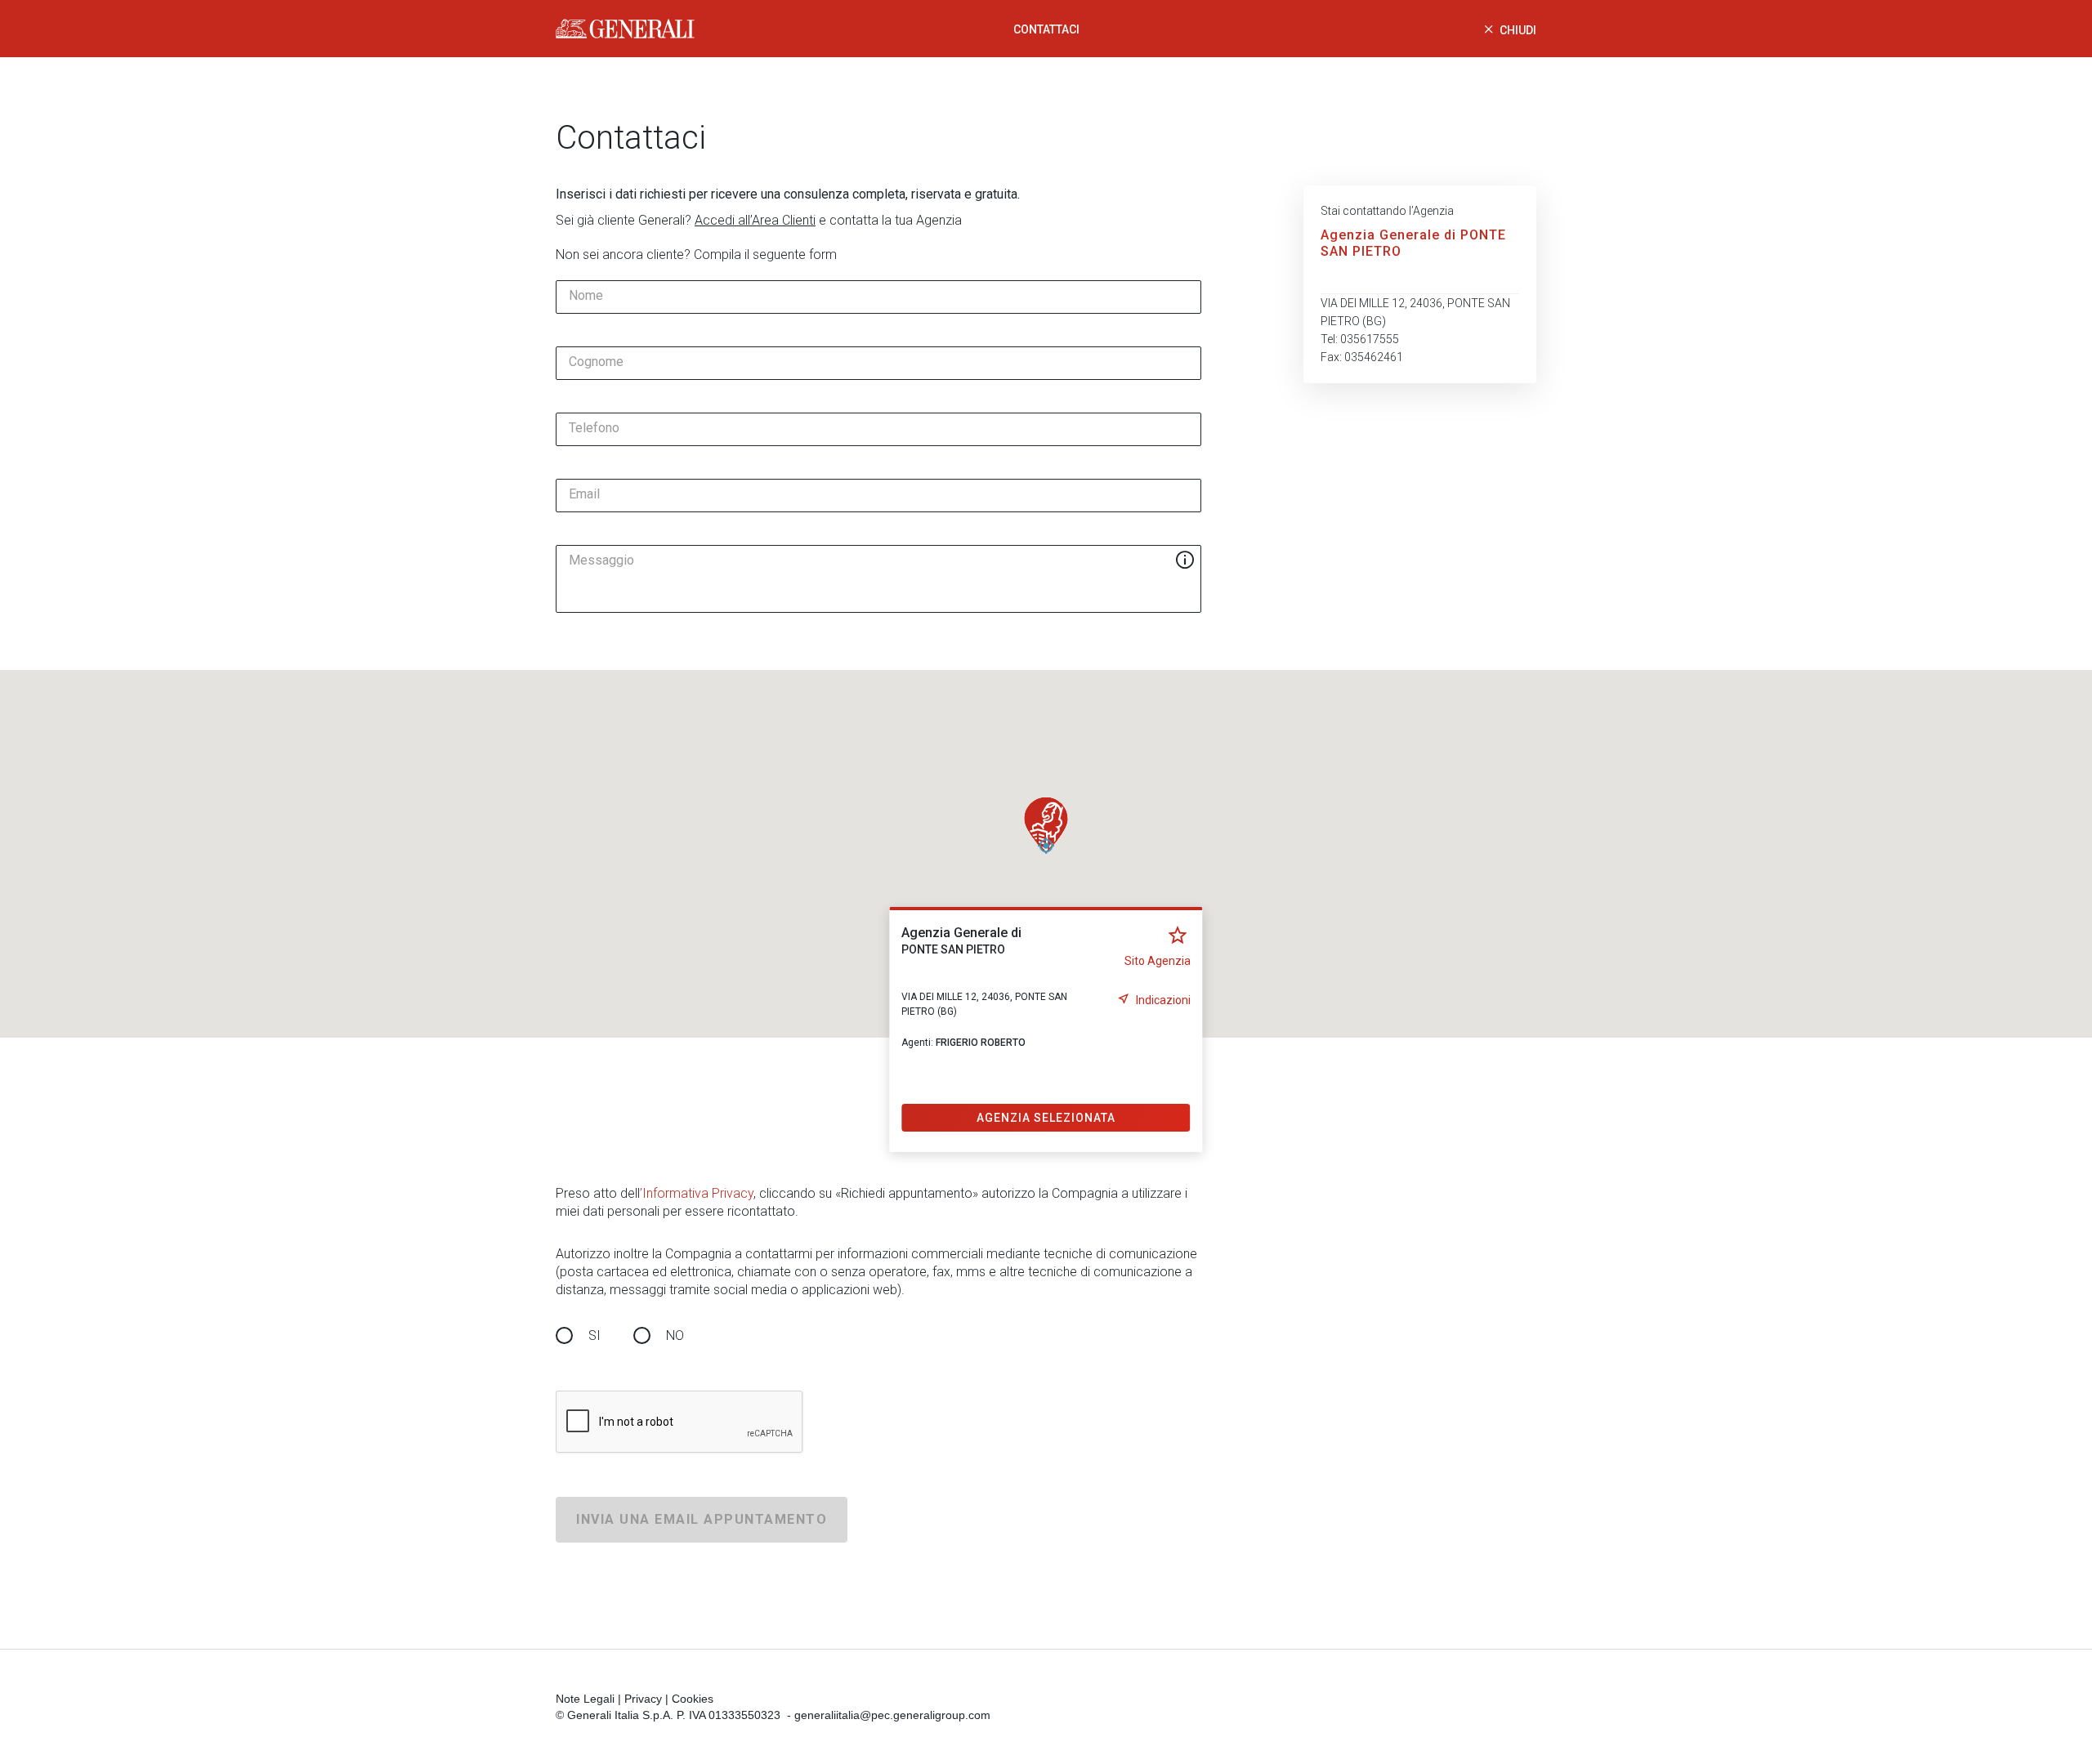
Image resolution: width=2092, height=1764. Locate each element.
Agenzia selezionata (1046, 1118)
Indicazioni (1163, 1000)
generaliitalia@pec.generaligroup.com (892, 1715)
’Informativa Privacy (697, 1193)
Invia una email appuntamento (702, 1519)
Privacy (643, 1699)
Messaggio (601, 560)
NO (675, 1335)
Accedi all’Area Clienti (755, 220)
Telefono (594, 428)
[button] (1046, 825)
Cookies (693, 1699)
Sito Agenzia (1158, 961)
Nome (586, 296)
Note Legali (585, 1699)
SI (595, 1335)
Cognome (596, 362)
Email (584, 494)
